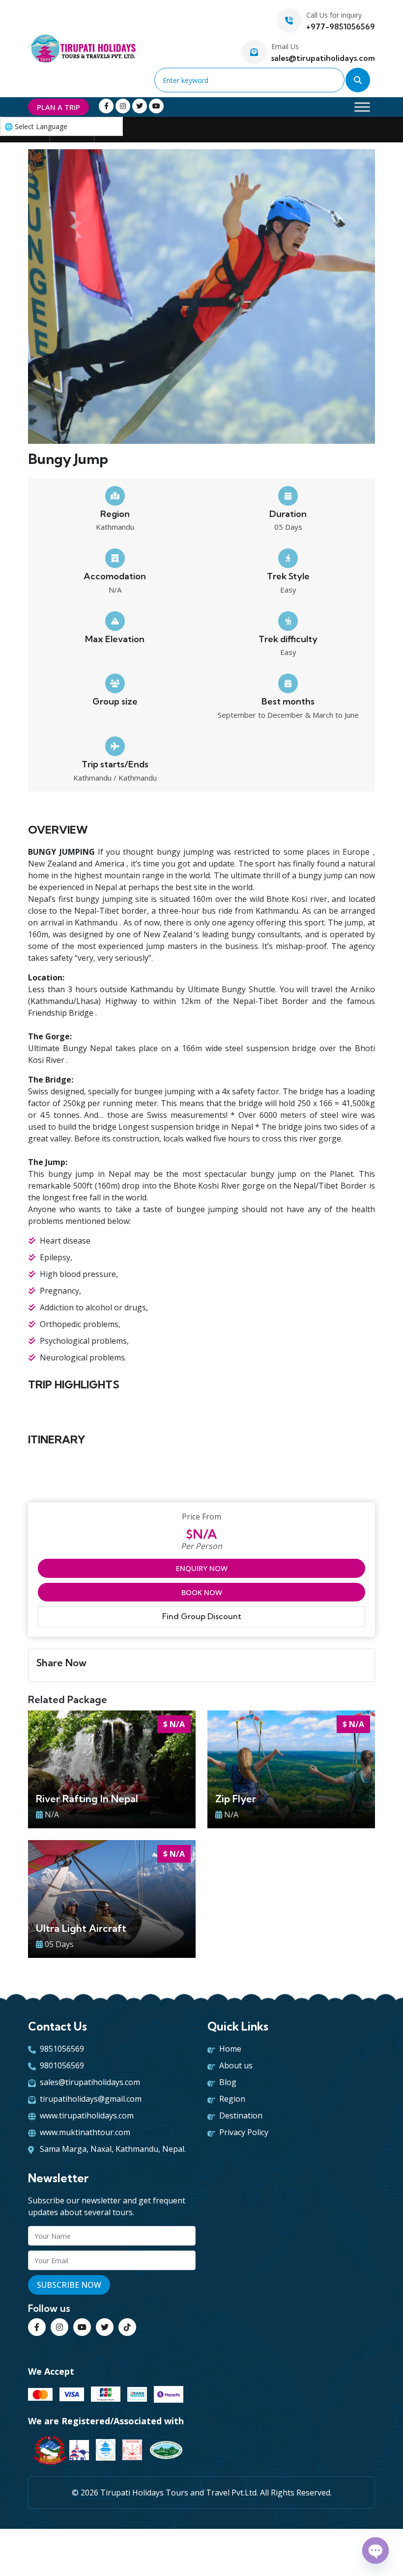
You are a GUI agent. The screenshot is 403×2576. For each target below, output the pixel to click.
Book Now (202, 1592)
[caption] (201, 299)
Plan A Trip (58, 107)
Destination (241, 2115)
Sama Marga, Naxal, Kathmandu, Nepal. (113, 2149)
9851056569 (62, 2049)
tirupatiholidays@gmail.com (91, 2099)
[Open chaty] (375, 2550)
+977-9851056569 (341, 27)
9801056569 (62, 2065)
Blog (228, 2082)
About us (236, 2065)
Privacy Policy (244, 2132)
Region (232, 2099)
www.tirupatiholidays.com (87, 2115)
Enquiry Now (202, 1568)
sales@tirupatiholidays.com (323, 58)
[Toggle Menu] (362, 107)
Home (230, 2049)
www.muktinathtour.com (85, 2132)
